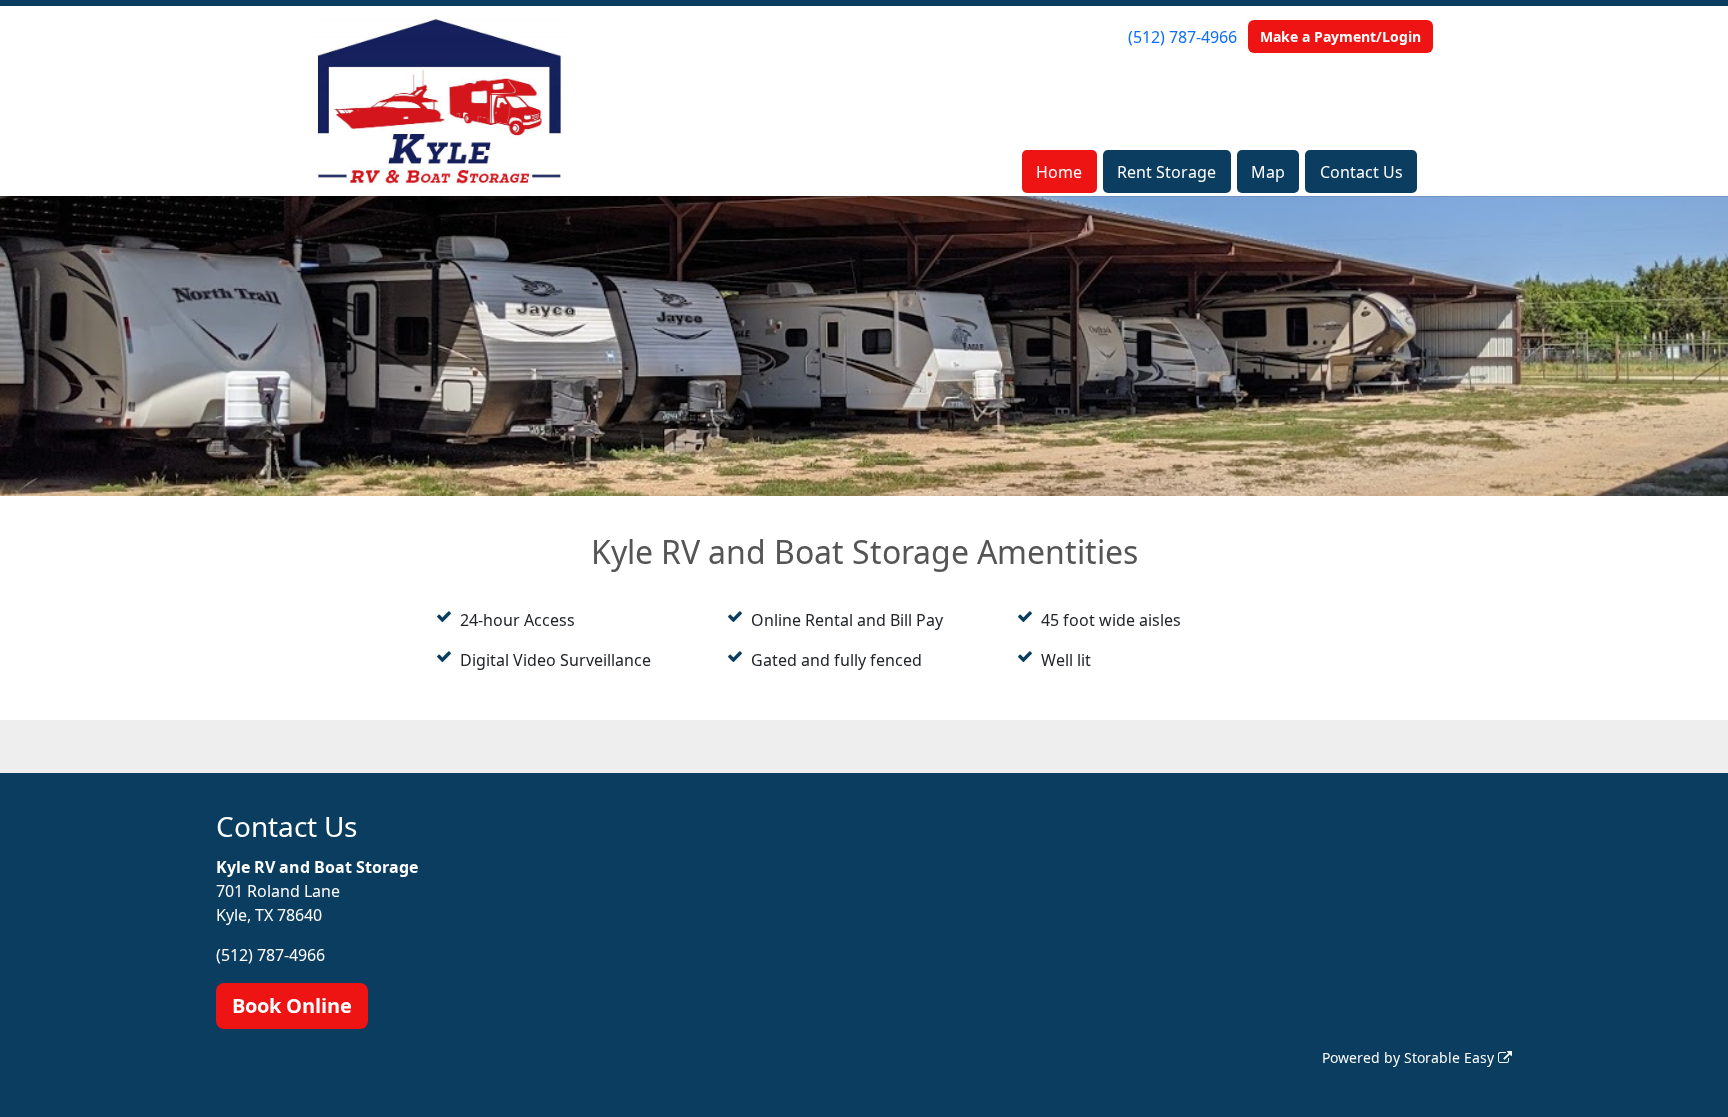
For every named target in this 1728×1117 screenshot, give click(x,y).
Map (1268, 172)
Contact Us (1361, 172)
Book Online (292, 1005)
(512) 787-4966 (1182, 37)
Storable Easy (1451, 1057)
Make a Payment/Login (1340, 36)
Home (1059, 172)
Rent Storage (1166, 172)
